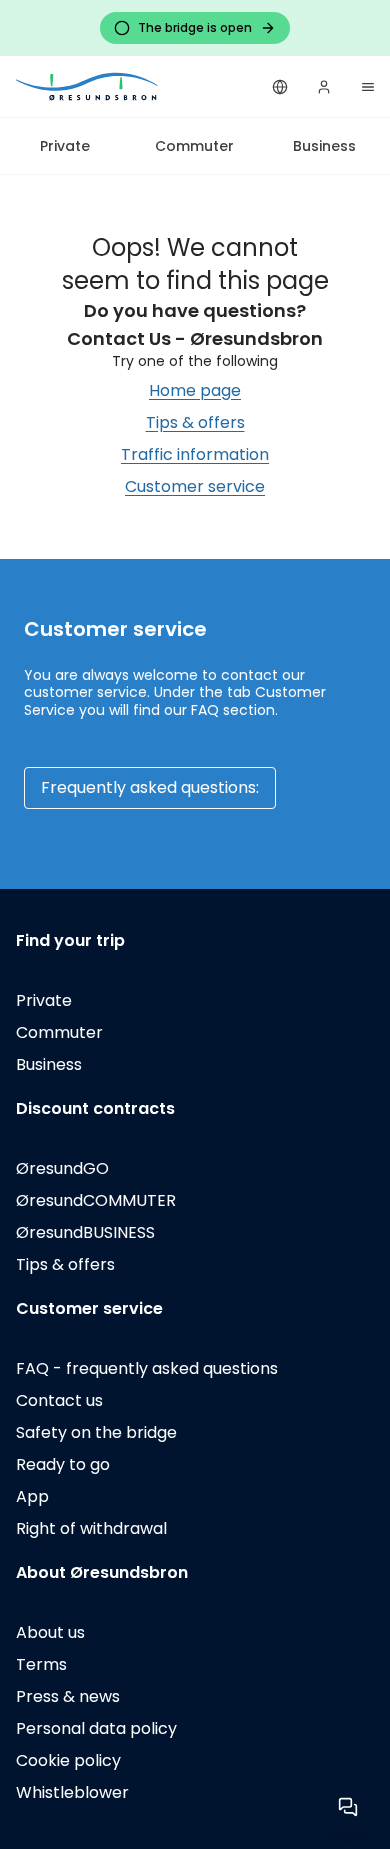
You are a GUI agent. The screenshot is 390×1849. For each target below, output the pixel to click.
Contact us (59, 1400)
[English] (280, 87)
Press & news (68, 1696)
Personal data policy (96, 1728)
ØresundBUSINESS (85, 1232)
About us (50, 1632)
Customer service (195, 486)
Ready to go (63, 1464)
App (32, 1496)
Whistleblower (72, 1792)
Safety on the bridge (96, 1432)
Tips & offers (195, 422)
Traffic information (195, 454)
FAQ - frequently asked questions (147, 1368)
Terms (41, 1664)
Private (65, 146)
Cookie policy (68, 1760)
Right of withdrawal (91, 1528)
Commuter (194, 146)
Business (324, 146)
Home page (195, 390)
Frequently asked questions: (150, 787)
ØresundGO (62, 1168)
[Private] (88, 86)
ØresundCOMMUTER (96, 1200)
